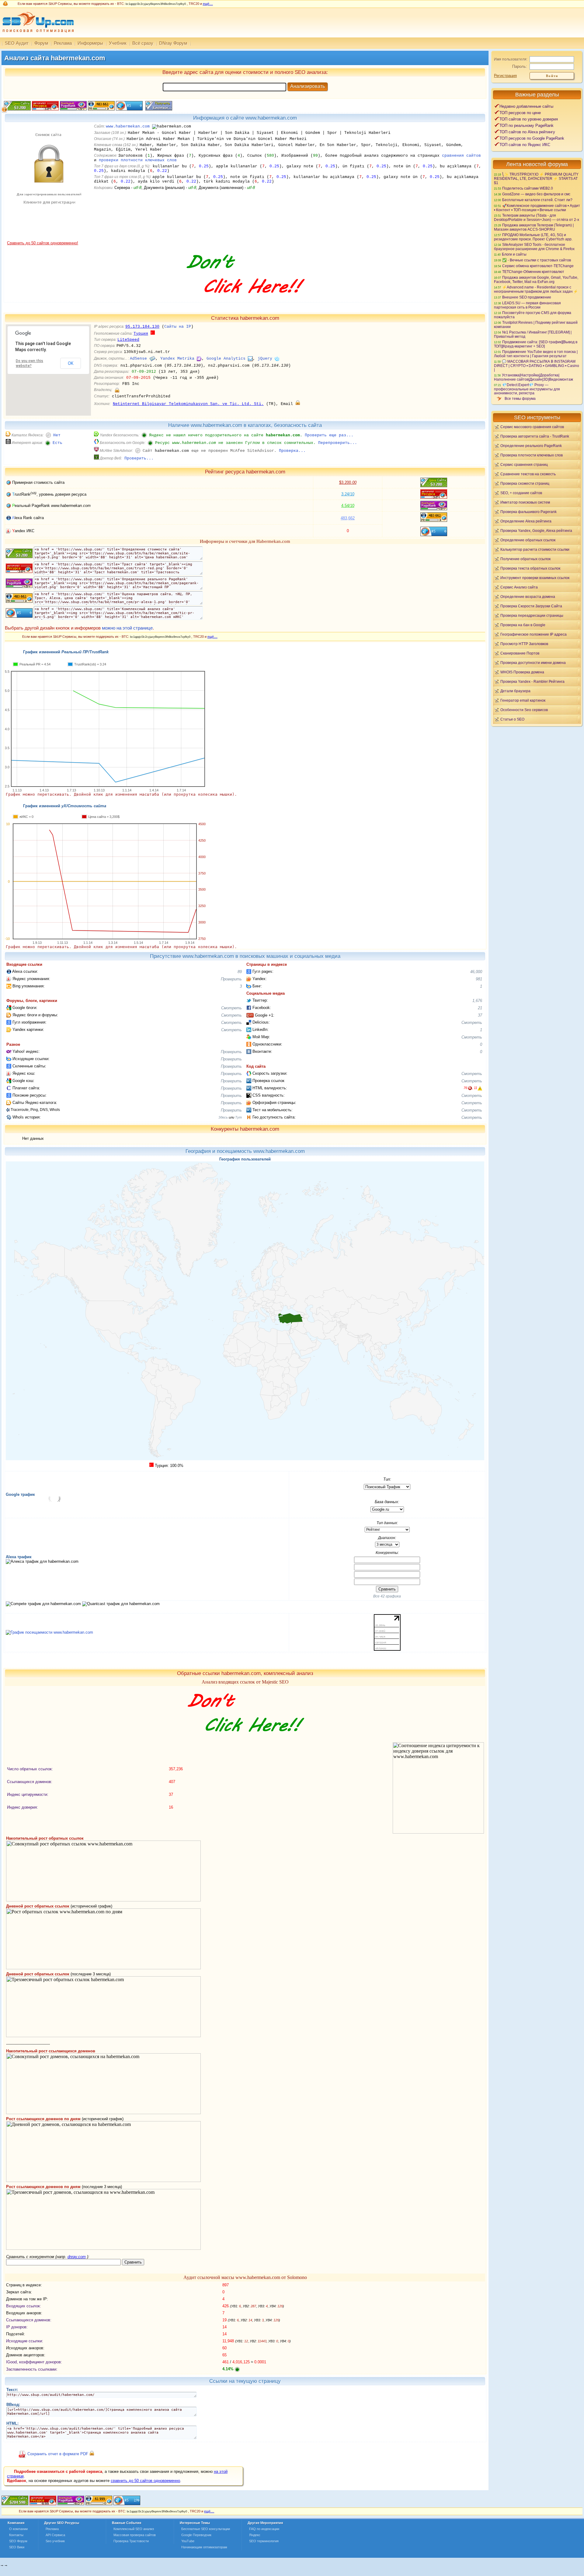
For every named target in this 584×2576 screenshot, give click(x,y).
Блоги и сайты (514, 254)
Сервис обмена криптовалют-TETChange (538, 266)
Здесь (223, 1117)
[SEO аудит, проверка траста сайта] (71, 2504)
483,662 (348, 518)
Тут (238, 1117)
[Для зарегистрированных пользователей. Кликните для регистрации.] (117, 390)
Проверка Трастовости (131, 2541)
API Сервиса (55, 2535)
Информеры (90, 43)
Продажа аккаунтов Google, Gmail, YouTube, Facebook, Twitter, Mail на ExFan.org (536, 279)
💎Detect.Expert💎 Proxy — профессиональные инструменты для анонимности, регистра (527, 389)
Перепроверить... (338, 443)
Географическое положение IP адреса (534, 634)
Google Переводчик (196, 2535)
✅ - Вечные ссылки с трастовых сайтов (537, 260)
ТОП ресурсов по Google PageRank (532, 138)
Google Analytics (226, 359)
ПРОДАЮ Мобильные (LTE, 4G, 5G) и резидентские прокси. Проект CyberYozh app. (533, 237)
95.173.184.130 (142, 327)
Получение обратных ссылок (525, 559)
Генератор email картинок (523, 700)
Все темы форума (520, 398)
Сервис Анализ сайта (519, 587)
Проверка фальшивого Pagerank (528, 512)
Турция (141, 334)
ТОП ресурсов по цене (520, 113)
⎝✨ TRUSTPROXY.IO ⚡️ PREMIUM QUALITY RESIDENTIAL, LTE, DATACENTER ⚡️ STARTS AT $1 (536, 178)
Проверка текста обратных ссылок (530, 568)
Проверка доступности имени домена (533, 663)
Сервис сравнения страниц (524, 464)
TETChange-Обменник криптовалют (533, 272)
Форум (41, 43)
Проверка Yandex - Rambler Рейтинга (532, 681)
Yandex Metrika (177, 359)
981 (479, 979)
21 (480, 1008)
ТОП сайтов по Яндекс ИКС (525, 145)
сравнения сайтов (461, 156)
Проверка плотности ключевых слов (532, 455)
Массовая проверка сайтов (135, 2535)
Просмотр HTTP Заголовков (524, 644)
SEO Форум (18, 2541)
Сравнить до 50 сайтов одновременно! (43, 243)
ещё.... (208, 4)
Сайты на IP (178, 327)
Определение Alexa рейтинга (526, 521)
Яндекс (255, 2535)
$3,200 (348, 482)
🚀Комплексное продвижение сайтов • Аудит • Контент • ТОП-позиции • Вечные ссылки (537, 208)
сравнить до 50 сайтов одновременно (145, 2481)
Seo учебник (55, 2541)
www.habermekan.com (128, 126)
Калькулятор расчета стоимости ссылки (535, 549)
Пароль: (520, 66)
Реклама (63, 43)
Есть (57, 443)
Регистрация (505, 76)
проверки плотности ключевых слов (138, 160)
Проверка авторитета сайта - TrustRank (535, 436)
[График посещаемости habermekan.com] (49, 1632)
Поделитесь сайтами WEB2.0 (528, 188)
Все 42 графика (387, 1596)
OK (71, 363)
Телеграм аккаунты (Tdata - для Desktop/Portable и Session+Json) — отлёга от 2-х (537, 217)
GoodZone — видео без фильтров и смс (536, 194)
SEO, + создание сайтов (521, 493)
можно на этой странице (127, 628)
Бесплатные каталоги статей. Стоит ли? (537, 200)
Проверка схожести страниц (525, 483)
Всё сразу (143, 43)
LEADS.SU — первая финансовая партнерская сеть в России (527, 305)
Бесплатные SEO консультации (206, 2529)
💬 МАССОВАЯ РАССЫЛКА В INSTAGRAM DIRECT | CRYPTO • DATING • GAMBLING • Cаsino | (537, 365)
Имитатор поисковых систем (525, 502)
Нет (57, 435)
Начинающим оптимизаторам (204, 2547)
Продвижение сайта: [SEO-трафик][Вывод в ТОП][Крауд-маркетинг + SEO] (536, 344)
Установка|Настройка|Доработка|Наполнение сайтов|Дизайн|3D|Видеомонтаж (534, 377)
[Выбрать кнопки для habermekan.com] (158, 109)
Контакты (16, 2535)
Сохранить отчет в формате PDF (58, 2454)
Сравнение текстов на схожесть (528, 474)
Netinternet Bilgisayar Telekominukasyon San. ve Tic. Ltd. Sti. (188, 404)
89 (240, 972)
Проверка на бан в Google (523, 625)
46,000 (476, 972)
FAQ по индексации (264, 2529)
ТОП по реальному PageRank (527, 126)
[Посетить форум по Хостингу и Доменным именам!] (245, 300)
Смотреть (231, 1008)
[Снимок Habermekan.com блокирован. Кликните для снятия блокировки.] (48, 239)
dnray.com (77, 2257)
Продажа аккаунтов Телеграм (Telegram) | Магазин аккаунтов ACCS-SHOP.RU (534, 227)
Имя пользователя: (511, 59)
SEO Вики (17, 2547)
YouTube (188, 2541)
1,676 (477, 1001)
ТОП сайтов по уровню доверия (529, 119)
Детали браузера (515, 691)
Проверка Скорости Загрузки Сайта (531, 606)
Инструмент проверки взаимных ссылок (535, 578)
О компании (18, 2529)
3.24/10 (348, 494)
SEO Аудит (17, 43)
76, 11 (470, 1088)
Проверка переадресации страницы (532, 615)
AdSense (138, 359)
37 (480, 1015)
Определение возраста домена (528, 597)
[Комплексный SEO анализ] (37, 36)
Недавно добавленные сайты (526, 106)
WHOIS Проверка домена (522, 672)
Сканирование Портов (520, 653)
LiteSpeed (128, 340)
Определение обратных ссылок (528, 540)
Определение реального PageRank (531, 446)
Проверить (231, 979)
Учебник (118, 43)
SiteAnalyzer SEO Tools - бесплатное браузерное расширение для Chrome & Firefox (534, 247)
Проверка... (292, 451)
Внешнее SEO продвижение (527, 297)
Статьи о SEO (512, 719)
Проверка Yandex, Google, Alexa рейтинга (536, 531)
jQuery (265, 359)
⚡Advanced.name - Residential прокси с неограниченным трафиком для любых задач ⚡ (536, 289)
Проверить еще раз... (329, 435)
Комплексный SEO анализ (134, 2529)
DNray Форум (173, 43)
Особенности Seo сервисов (524, 710)
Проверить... (139, 458)
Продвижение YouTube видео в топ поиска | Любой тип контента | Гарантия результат (536, 354)
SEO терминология (264, 2541)
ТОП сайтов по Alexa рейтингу (527, 132)
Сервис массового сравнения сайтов (532, 427)
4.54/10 (348, 506)
